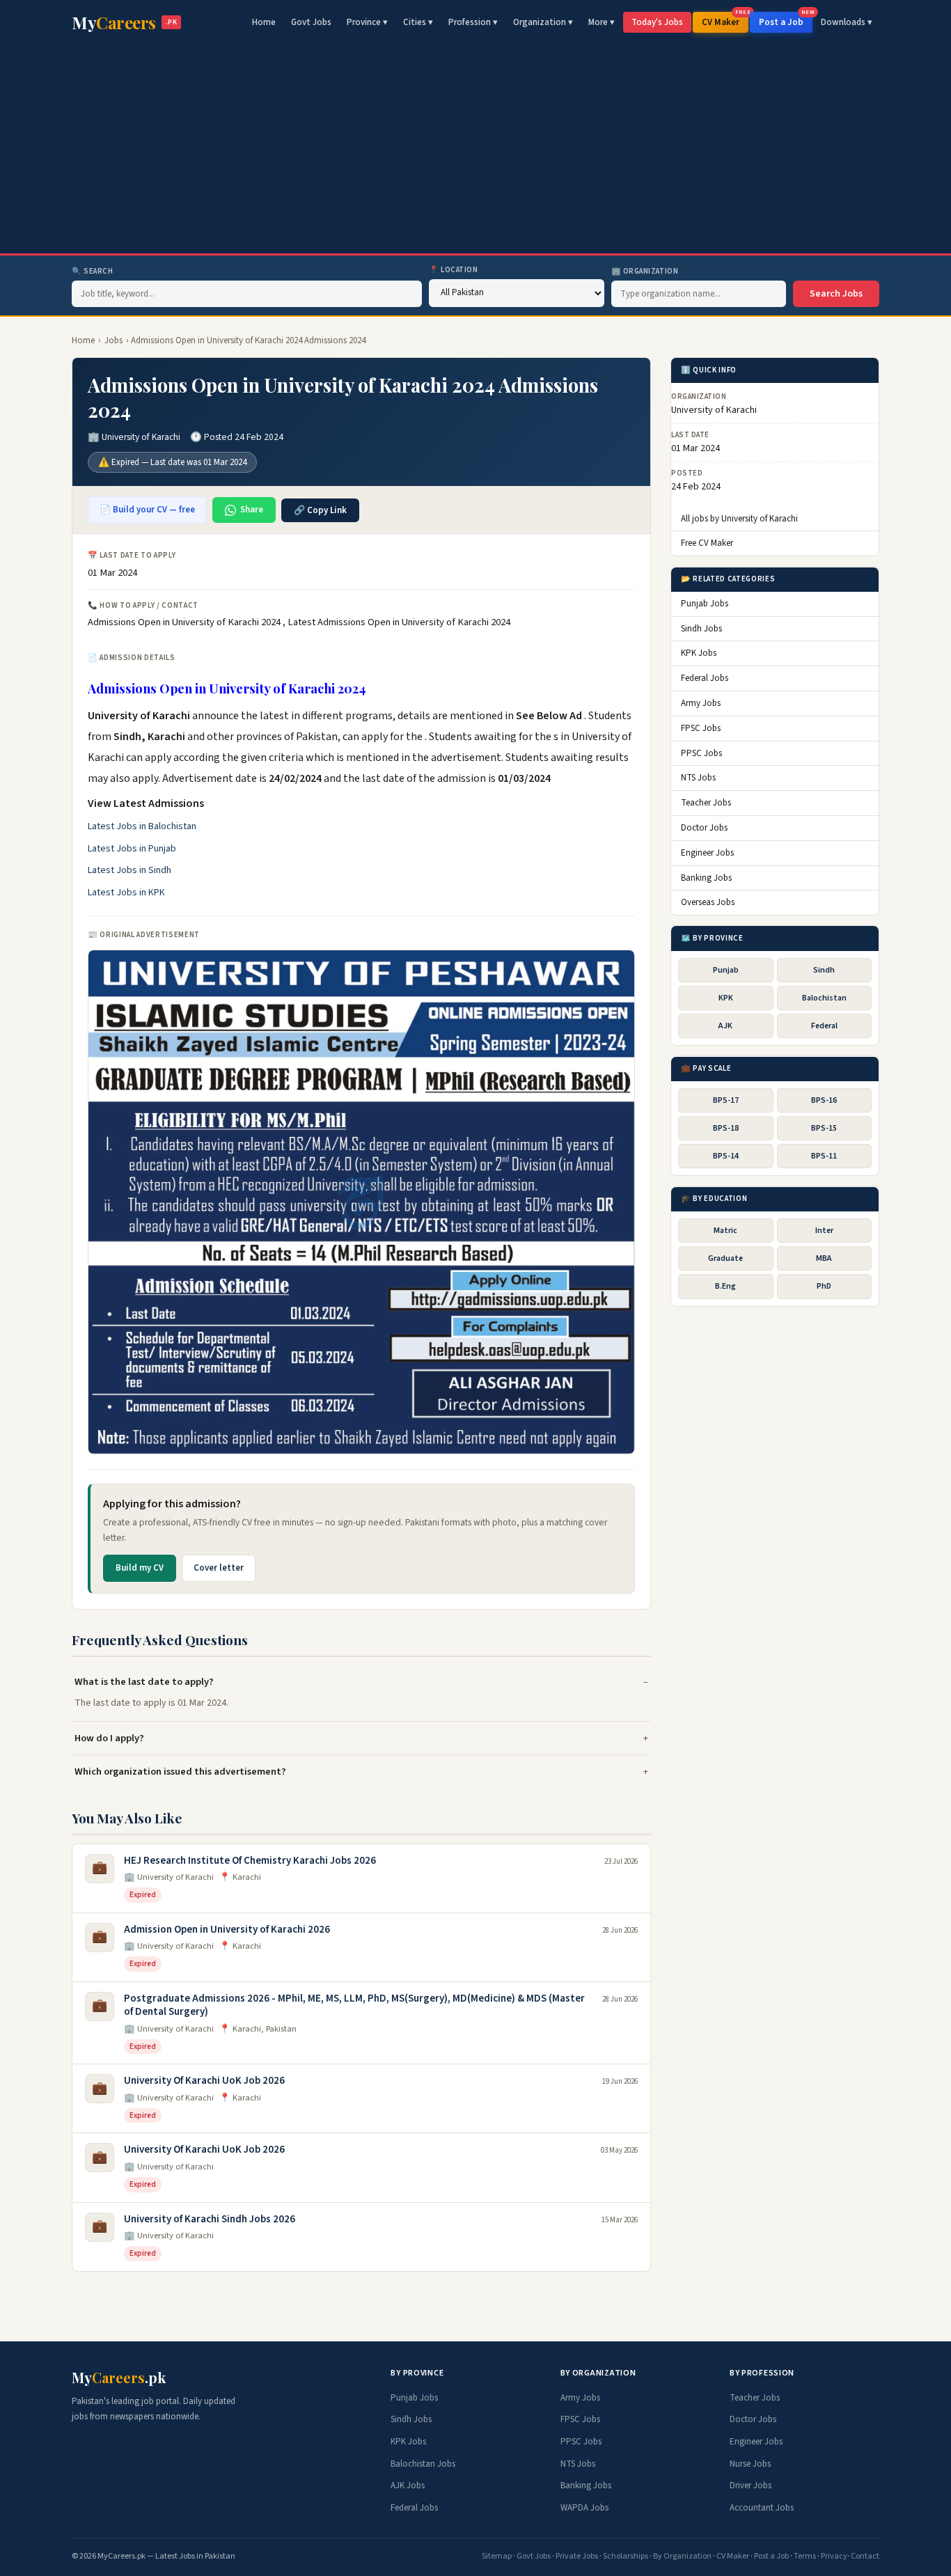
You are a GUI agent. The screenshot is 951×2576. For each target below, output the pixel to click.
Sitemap (497, 2556)
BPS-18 (726, 1128)
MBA (824, 1259)
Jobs (113, 340)
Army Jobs (701, 703)
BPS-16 (824, 1100)
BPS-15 (824, 1128)
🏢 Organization (645, 271)
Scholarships (626, 2556)
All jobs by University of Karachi (739, 519)
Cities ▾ (418, 22)
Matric (725, 1231)
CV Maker (725, 20)
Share (252, 510)
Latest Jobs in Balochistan (142, 826)
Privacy (834, 2556)
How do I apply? (109, 1738)
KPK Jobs (699, 654)
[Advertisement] (475, 149)
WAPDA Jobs (584, 2508)
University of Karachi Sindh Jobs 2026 (210, 2219)
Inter (824, 1231)
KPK (726, 998)
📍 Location (454, 270)
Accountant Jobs (762, 2508)
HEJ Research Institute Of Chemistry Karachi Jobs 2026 (250, 1861)
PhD (824, 1287)
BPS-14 (726, 1157)
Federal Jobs (705, 679)
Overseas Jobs (708, 903)
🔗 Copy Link (320, 510)
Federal (824, 1026)
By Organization (682, 2556)
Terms (805, 2556)
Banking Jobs (706, 878)
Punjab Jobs (705, 604)
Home (264, 22)
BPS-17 (726, 1100)
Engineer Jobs (707, 853)
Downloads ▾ (847, 22)
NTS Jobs (698, 778)
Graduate (725, 1259)
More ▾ (602, 22)
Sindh (824, 970)
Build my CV (140, 1568)
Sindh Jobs (701, 629)
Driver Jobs (750, 2485)
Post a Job (786, 20)
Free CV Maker (707, 544)
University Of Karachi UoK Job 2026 (204, 2081)
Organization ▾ (543, 22)
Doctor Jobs (704, 828)
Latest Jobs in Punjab (132, 849)
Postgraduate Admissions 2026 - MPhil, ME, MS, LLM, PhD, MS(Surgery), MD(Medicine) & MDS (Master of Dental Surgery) (354, 2005)
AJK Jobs (408, 2485)
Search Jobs (836, 294)
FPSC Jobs (701, 728)
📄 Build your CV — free (147, 510)
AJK (725, 1026)
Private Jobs (577, 2556)
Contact (865, 2556)
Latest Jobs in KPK (126, 893)
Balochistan (824, 998)
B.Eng (725, 1287)
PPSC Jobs (701, 753)
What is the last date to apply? (144, 1682)
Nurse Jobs (750, 2464)
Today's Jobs (657, 22)
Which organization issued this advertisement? (180, 1772)
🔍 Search (92, 271)
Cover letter (219, 1568)
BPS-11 (824, 1157)
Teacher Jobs (706, 803)
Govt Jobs (311, 22)
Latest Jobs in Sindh (129, 870)
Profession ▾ (473, 22)
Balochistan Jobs (423, 2464)
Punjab (726, 970)
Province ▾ (367, 22)
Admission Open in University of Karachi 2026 (227, 1930)
